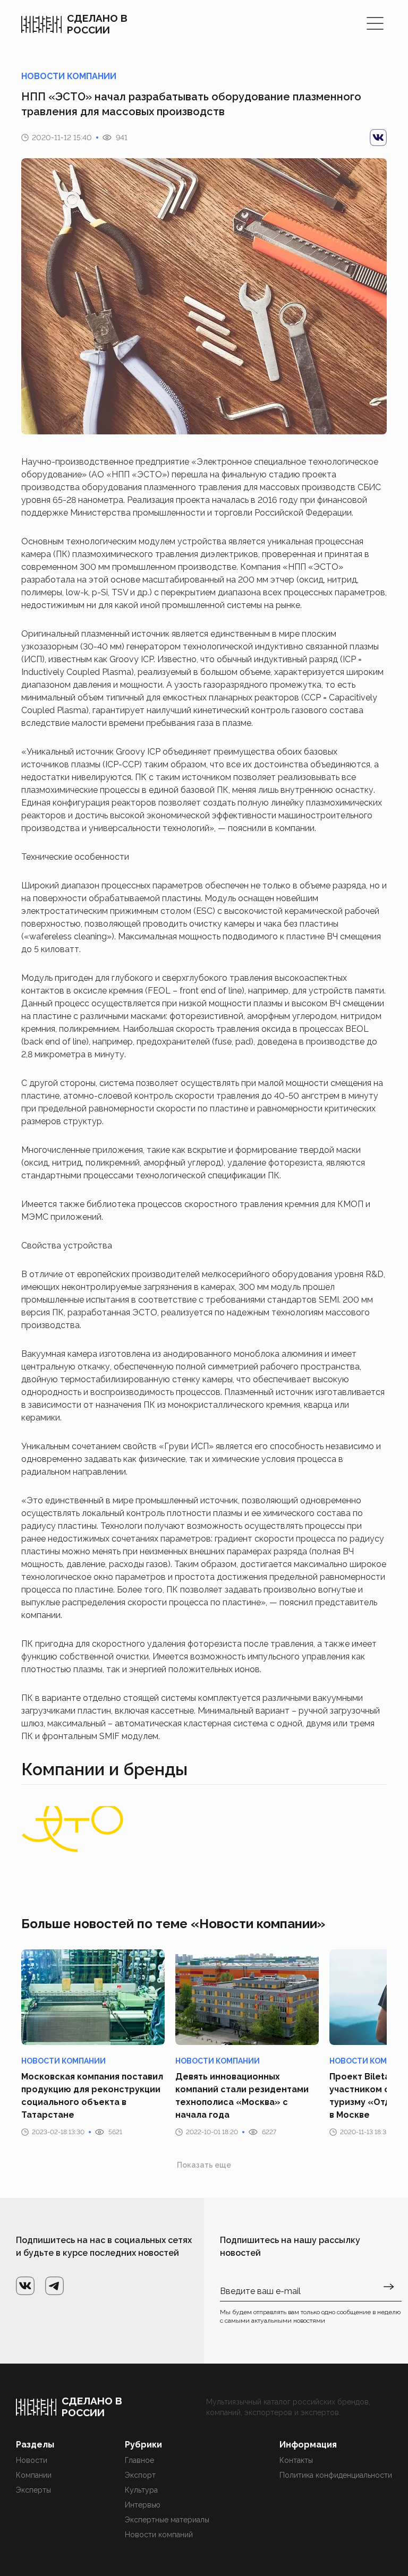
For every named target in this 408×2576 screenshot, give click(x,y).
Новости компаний (159, 2535)
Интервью (143, 2505)
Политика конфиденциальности (336, 2475)
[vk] (378, 138)
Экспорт (140, 2475)
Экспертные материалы (167, 2520)
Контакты (296, 2460)
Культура (141, 2490)
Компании (34, 2475)
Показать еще (204, 2165)
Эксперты (33, 2490)
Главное (139, 2460)
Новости (32, 2460)
